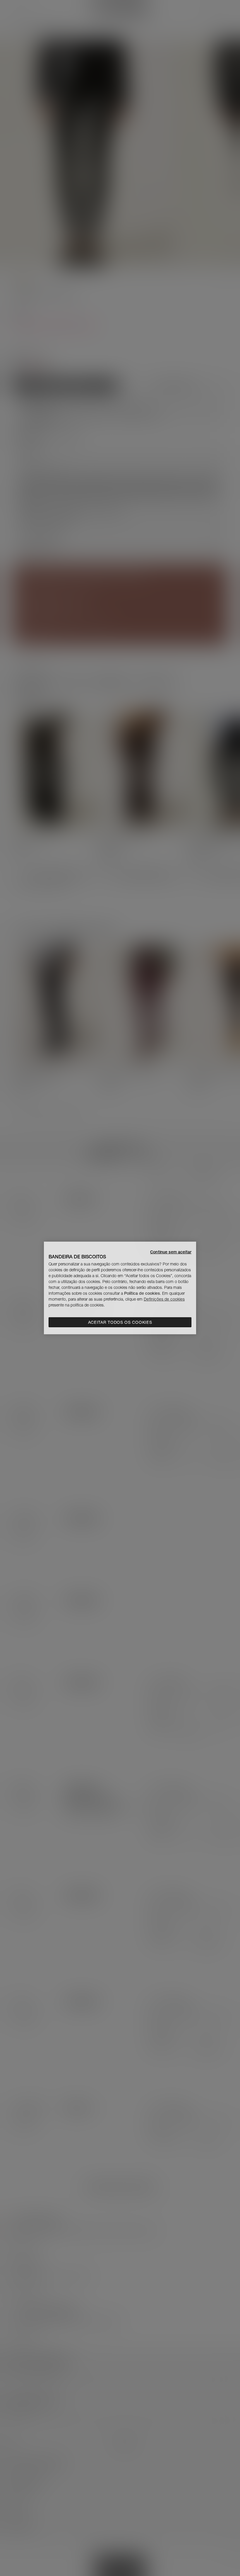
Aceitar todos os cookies (120, 1322)
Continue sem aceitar (171, 1252)
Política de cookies (142, 1293)
